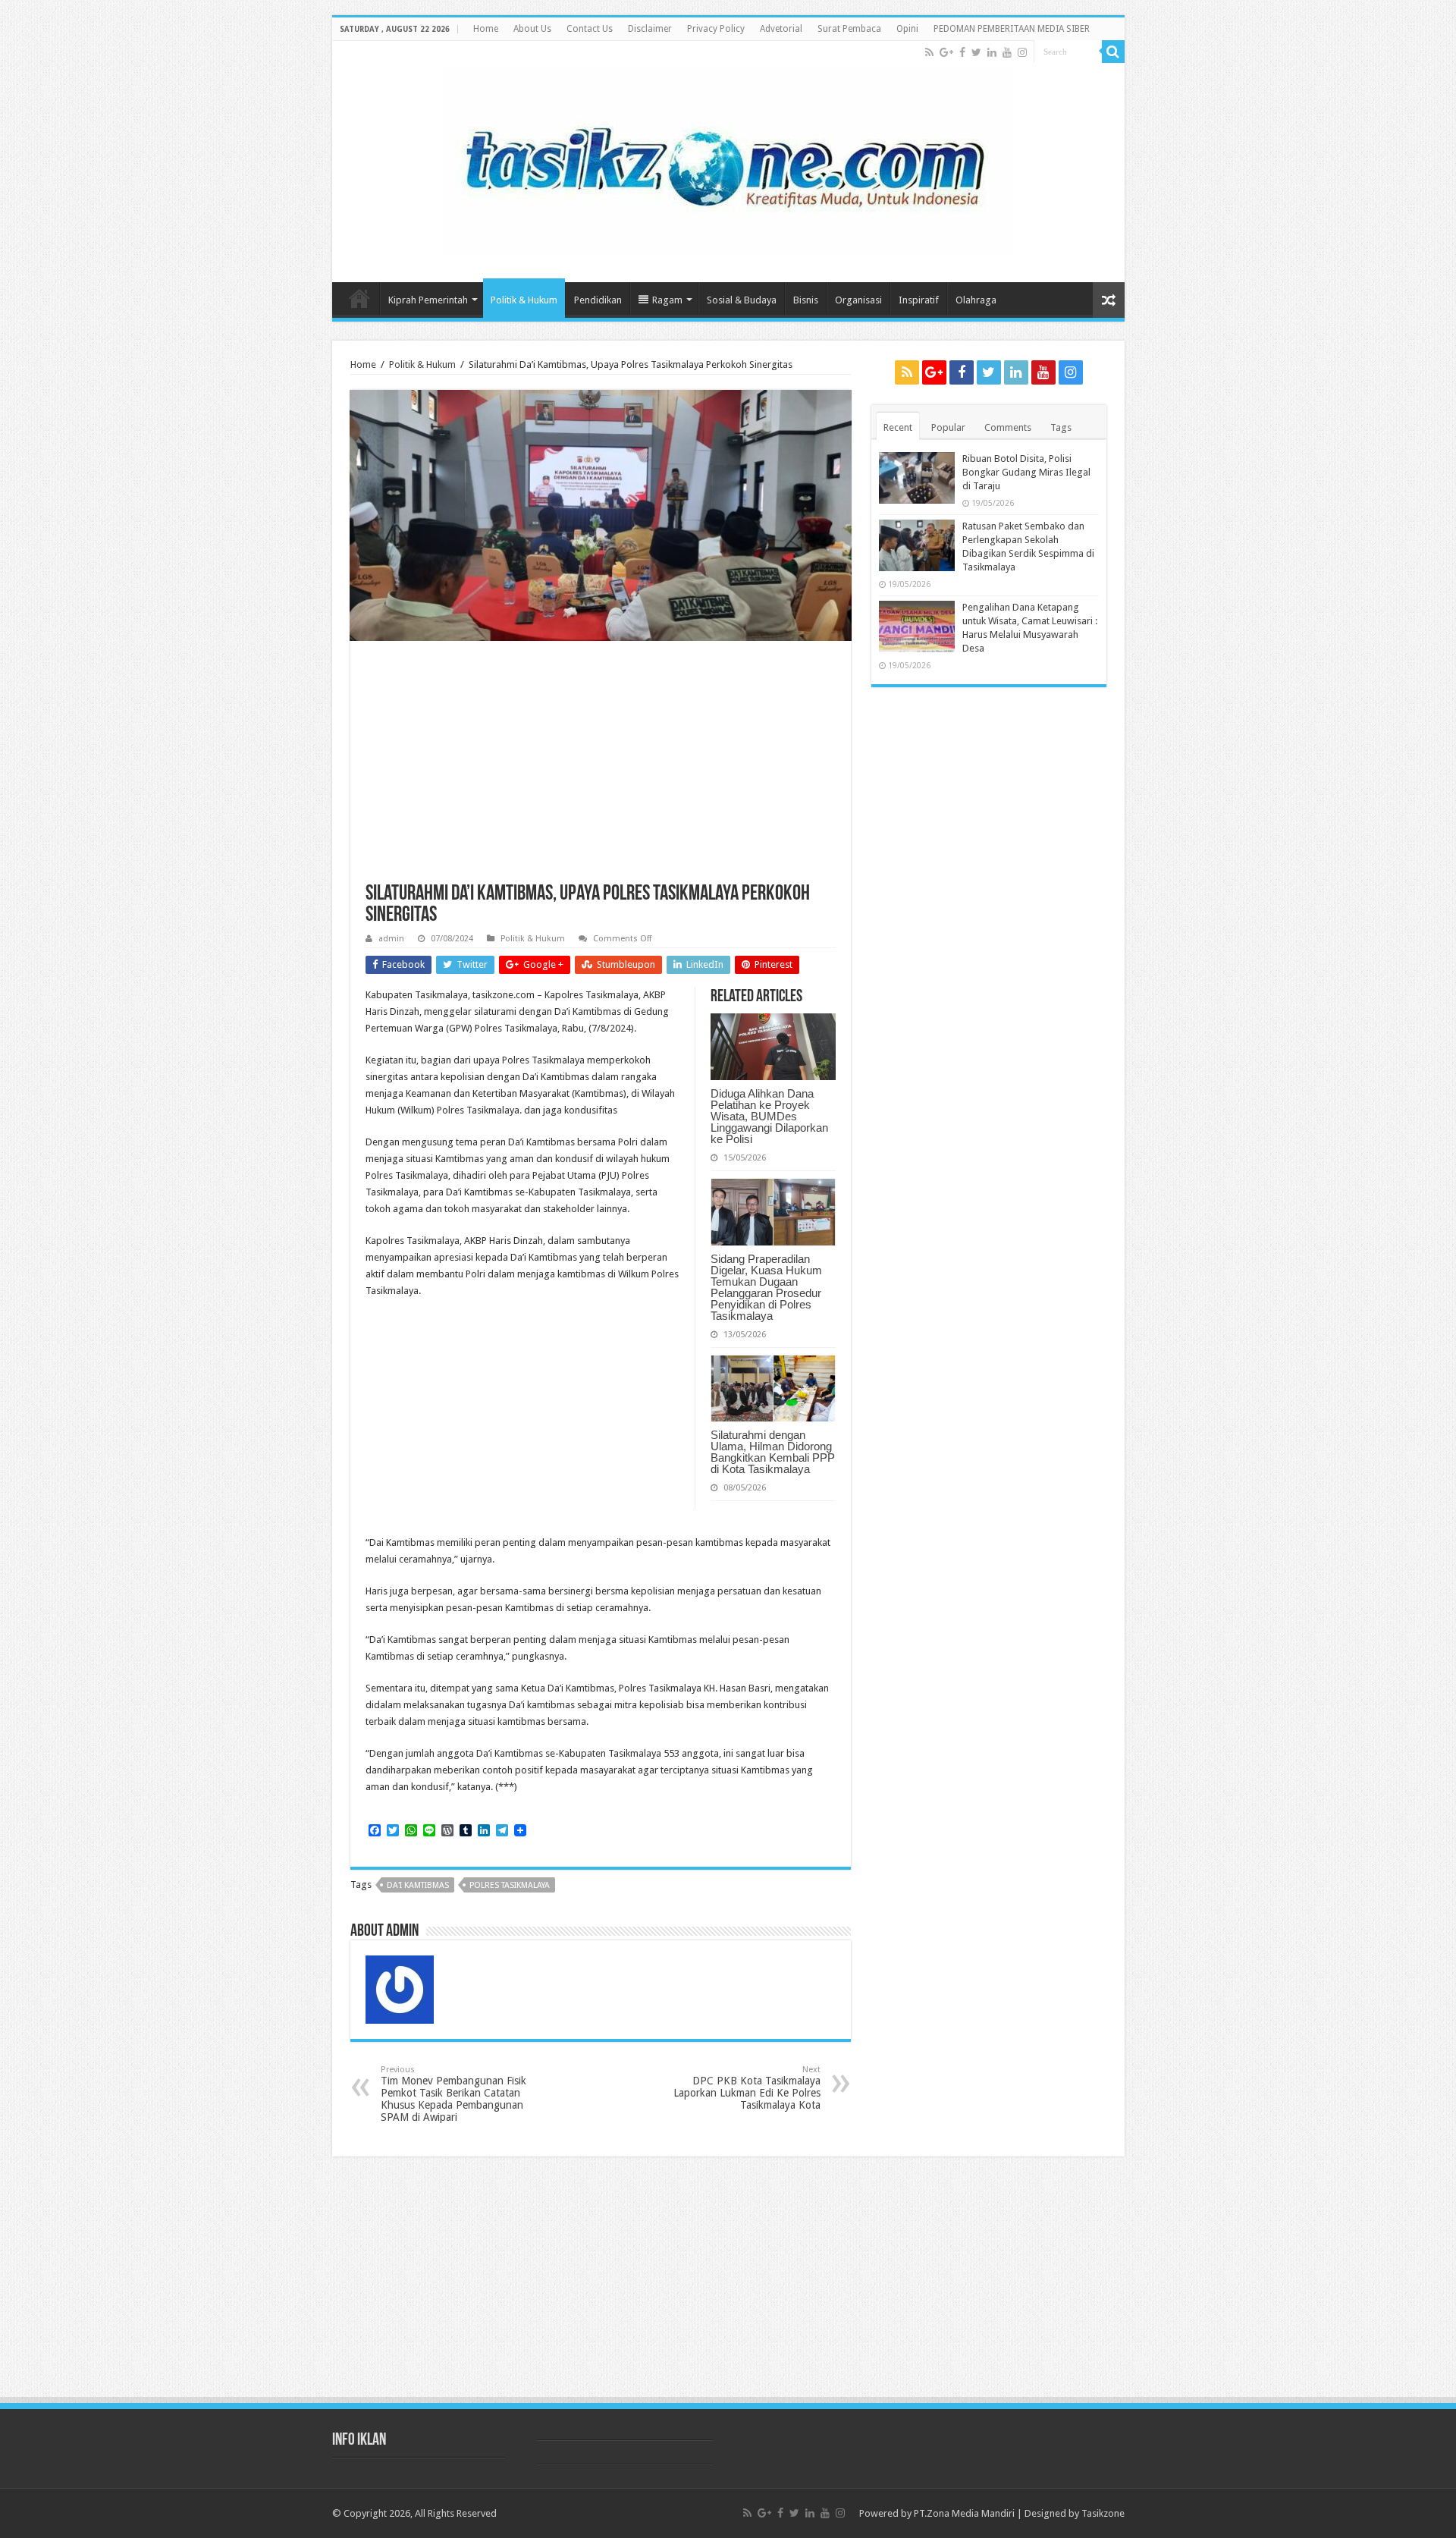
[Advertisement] (601, 770)
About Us (532, 29)
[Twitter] (976, 52)
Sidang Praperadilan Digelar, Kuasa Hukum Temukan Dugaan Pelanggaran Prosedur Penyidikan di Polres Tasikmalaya (766, 1287)
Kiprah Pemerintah (428, 300)
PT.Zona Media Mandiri (964, 2513)
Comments (1008, 427)
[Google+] (946, 52)
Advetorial (781, 29)
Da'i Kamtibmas (418, 1885)
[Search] (1113, 52)
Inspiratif (919, 300)
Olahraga (976, 300)
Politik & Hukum (524, 300)
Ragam (667, 300)
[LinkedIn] (992, 52)
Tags (1061, 427)
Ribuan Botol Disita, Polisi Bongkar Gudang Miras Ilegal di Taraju (1026, 472)
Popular (948, 427)
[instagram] (1022, 52)
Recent (898, 427)
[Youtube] (1007, 52)
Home (486, 29)
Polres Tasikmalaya (510, 1885)
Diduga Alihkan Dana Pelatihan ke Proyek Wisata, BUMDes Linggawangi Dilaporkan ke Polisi (769, 1116)
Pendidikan (598, 300)
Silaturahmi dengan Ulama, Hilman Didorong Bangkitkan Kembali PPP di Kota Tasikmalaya (773, 1452)
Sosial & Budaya (742, 300)
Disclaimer (650, 29)
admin (391, 939)
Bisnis (806, 300)
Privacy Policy (716, 29)
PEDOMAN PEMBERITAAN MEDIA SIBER (1012, 29)
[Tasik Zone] (728, 158)
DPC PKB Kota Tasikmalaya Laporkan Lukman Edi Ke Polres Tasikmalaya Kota (747, 2088)
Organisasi (858, 300)
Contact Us (590, 29)
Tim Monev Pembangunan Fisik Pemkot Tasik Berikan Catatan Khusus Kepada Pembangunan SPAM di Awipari (453, 2094)
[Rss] (929, 52)
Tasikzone (1103, 2513)
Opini (907, 29)
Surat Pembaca (849, 29)
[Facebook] (962, 52)
